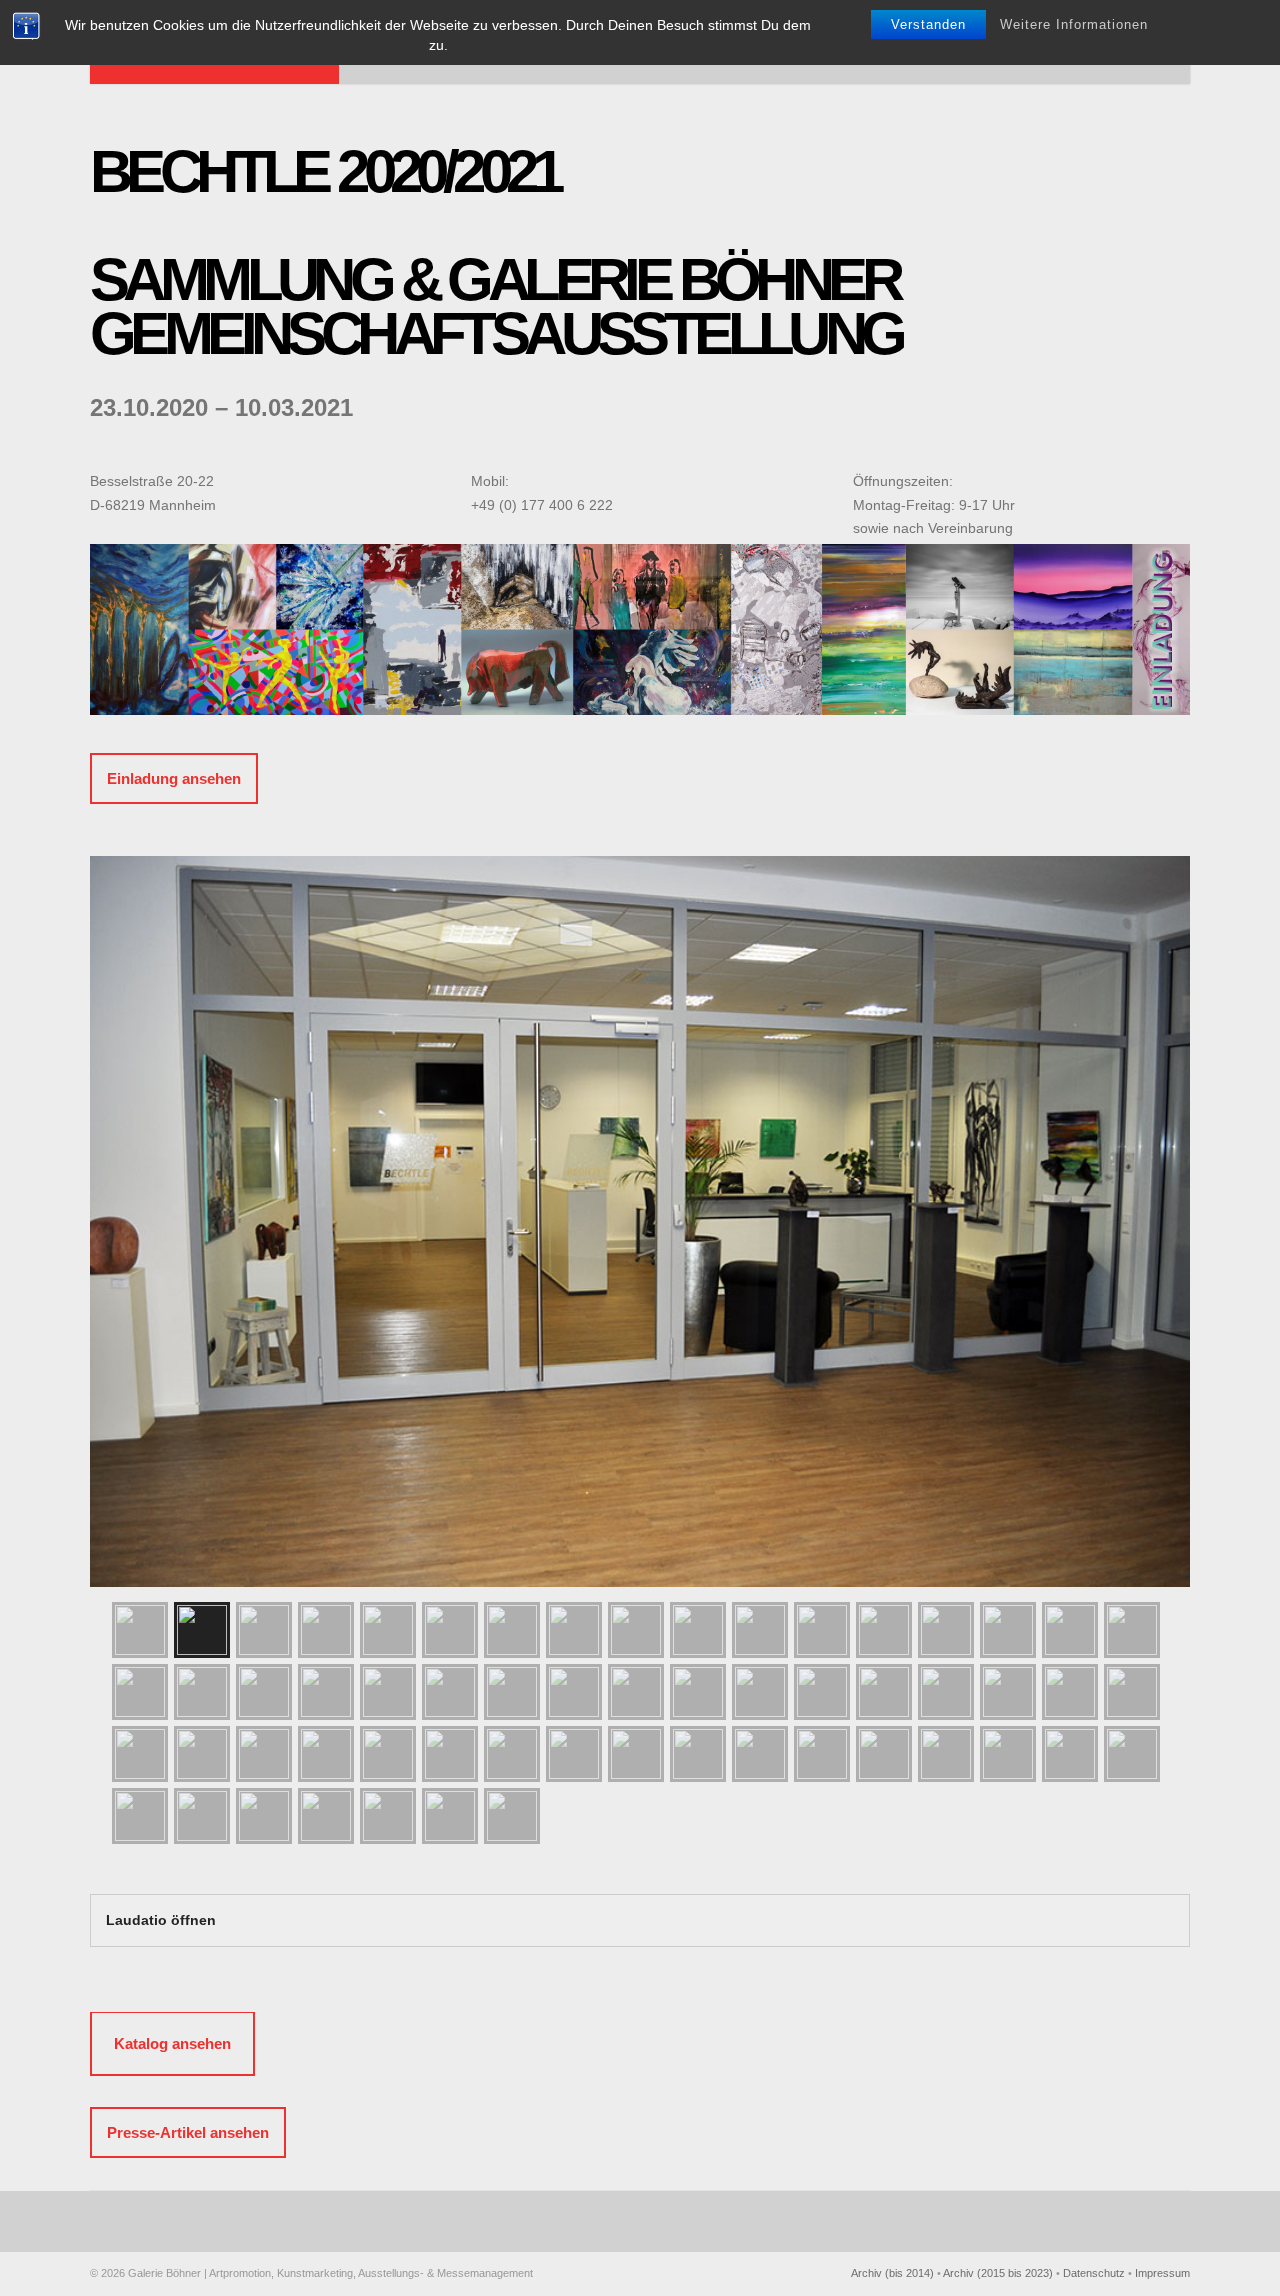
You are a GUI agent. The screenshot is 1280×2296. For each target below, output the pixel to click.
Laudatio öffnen (161, 1920)
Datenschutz (1094, 2273)
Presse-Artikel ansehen (188, 2132)
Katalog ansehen (172, 2043)
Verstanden (928, 24)
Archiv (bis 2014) (892, 2273)
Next (1170, 1200)
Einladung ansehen (174, 778)
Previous (110, 1200)
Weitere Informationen (1074, 24)
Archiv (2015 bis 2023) (998, 2273)
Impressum (1162, 2273)
